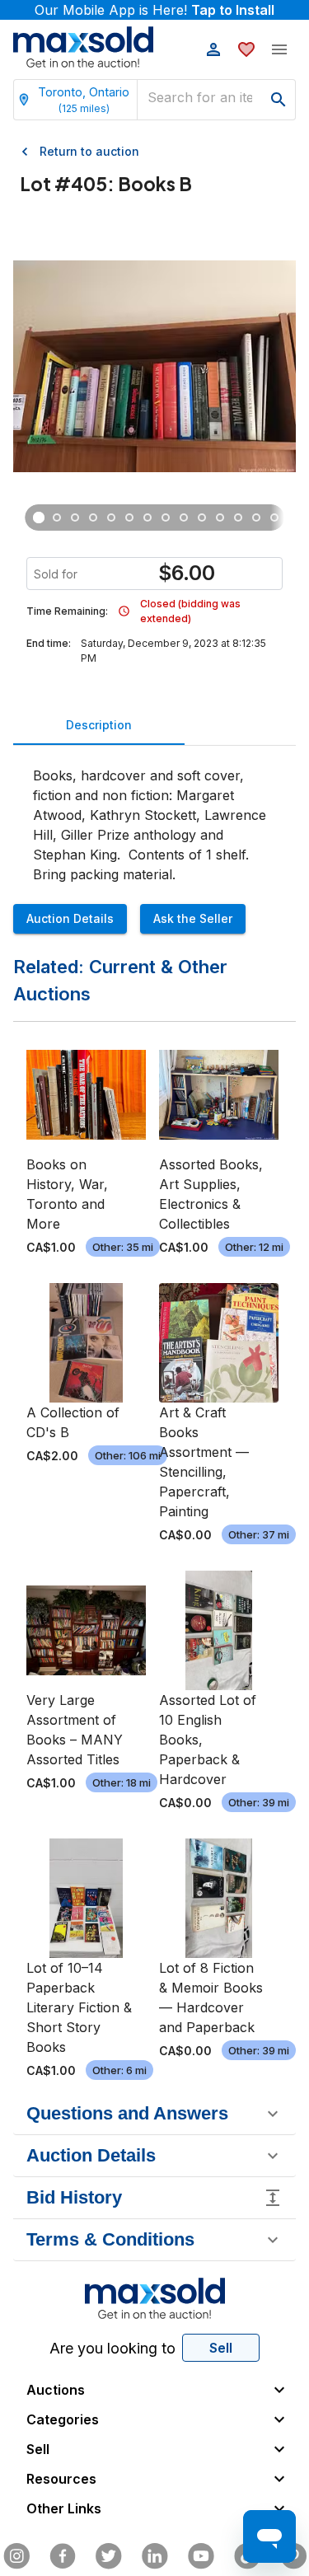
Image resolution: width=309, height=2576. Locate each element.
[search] (279, 100)
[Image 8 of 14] (166, 518)
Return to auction (89, 151)
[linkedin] (155, 2556)
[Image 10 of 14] (202, 518)
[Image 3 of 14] (75, 518)
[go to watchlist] (246, 49)
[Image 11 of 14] (220, 518)
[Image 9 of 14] (184, 518)
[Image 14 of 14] (274, 518)
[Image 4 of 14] (93, 518)
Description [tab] (99, 725)
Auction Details (70, 918)
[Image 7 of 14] (147, 518)
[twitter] (109, 2556)
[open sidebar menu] (279, 49)
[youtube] (201, 2556)
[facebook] (63, 2556)
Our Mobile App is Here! (154, 10)
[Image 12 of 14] (238, 518)
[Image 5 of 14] (111, 518)
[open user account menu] (213, 49)
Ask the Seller (193, 918)
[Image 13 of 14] (256, 518)
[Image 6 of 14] (129, 518)
